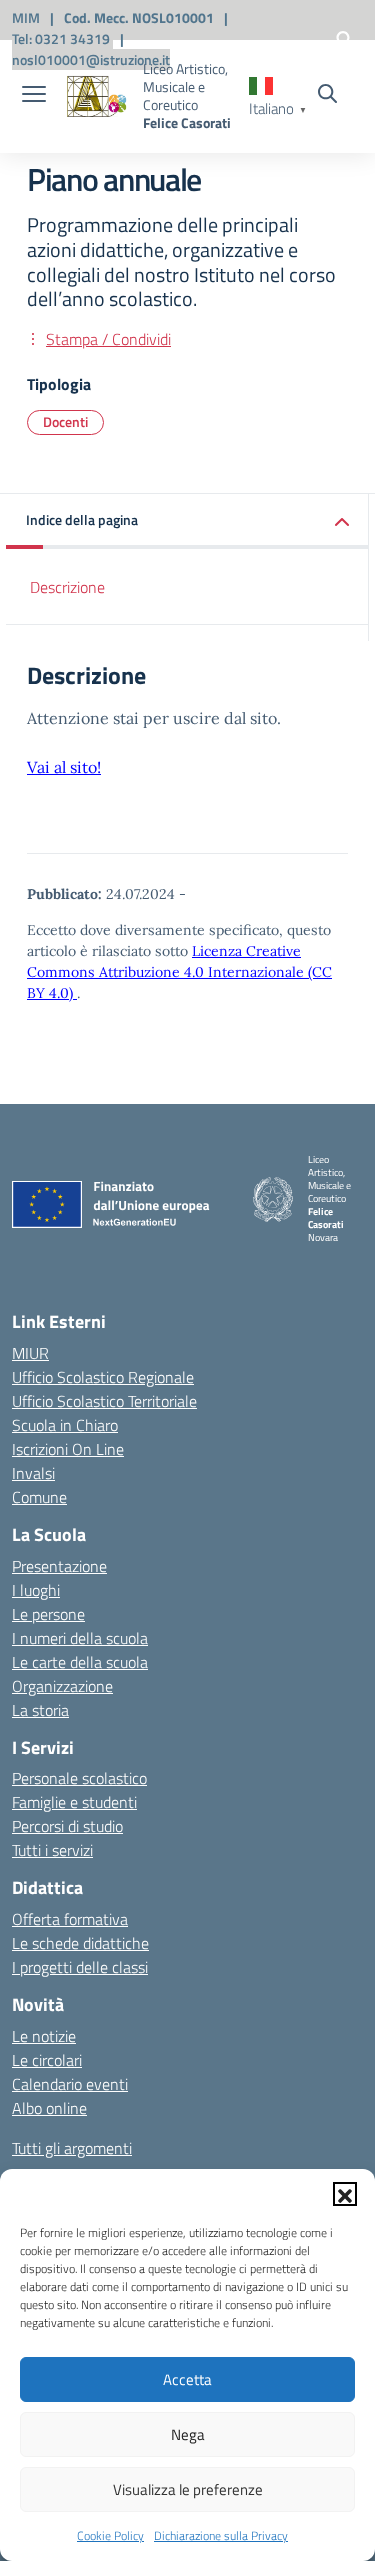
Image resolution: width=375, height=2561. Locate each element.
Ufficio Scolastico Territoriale (104, 1401)
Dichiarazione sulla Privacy (221, 2535)
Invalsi (33, 1473)
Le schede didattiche (80, 1943)
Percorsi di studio (67, 1826)
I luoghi (36, 1590)
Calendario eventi (70, 2084)
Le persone (48, 1614)
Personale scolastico (79, 1778)
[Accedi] (344, 39)
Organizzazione (62, 1686)
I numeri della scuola (80, 1638)
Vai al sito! (64, 767)
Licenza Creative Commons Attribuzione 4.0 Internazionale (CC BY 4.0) (179, 972)
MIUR (30, 1353)
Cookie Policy (110, 2535)
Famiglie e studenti (74, 1802)
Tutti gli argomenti (72, 2148)
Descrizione (67, 587)
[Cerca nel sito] (327, 96)
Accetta (187, 2379)
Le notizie (44, 2036)
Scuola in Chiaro (65, 1425)
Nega (188, 2434)
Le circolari (47, 2060)
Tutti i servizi (52, 1850)
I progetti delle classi (80, 1967)
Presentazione (59, 1566)
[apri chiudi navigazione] (34, 96)
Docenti (65, 421)
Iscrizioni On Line (68, 1449)
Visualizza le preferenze (188, 2489)
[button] (345, 2194)
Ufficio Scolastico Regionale (103, 1377)
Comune (39, 1497)
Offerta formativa (70, 1919)
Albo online (49, 2108)
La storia (40, 1710)
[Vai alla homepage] (97, 96)
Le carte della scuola (80, 1662)
